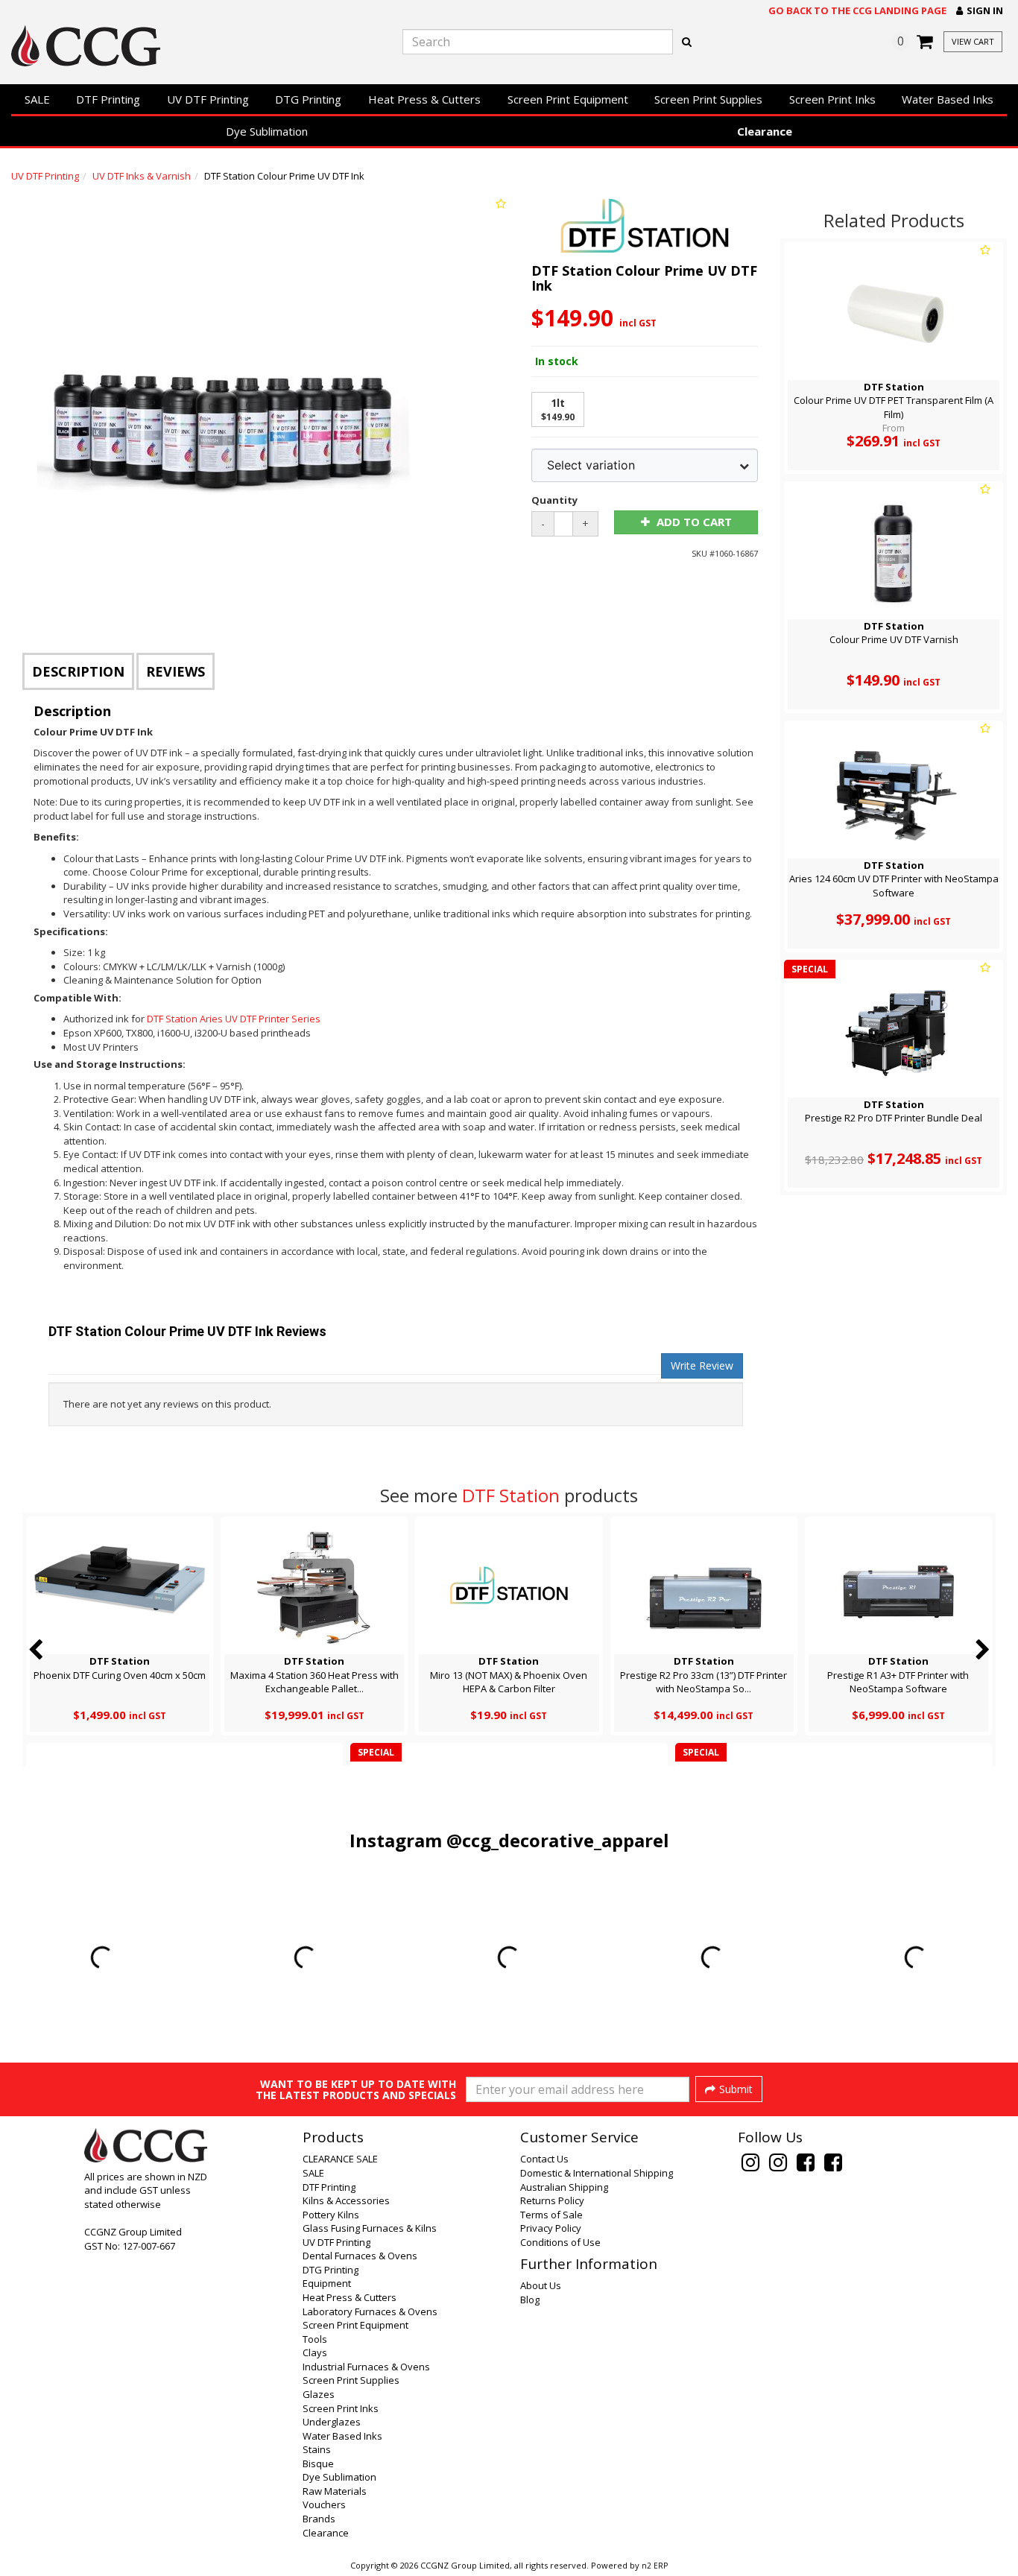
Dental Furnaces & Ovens (360, 2256)
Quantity (554, 500)
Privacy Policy (551, 2228)
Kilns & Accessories (346, 2200)
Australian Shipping (564, 2187)
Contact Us (544, 2159)
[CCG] (170, 46)
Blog (530, 2300)
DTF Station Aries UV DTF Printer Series (234, 1019)
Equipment (327, 2283)
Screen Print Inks (832, 99)
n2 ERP (655, 2566)
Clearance (765, 131)
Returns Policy (552, 2200)
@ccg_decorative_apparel (558, 1840)
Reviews (176, 671)
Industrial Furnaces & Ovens (366, 2367)
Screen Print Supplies (708, 99)
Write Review (702, 1365)
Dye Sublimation (267, 131)
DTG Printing (308, 99)
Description (78, 671)
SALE (37, 99)
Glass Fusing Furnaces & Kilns (370, 2228)
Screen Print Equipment (568, 99)
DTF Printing (108, 99)
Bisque (318, 2463)
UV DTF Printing (208, 99)
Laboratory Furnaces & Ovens (370, 2311)
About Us (541, 2285)
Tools (315, 2339)
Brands (319, 2519)
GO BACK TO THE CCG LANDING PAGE (857, 10)
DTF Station (511, 1495)
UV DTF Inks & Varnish (142, 176)
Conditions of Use (560, 2242)
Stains (317, 2449)
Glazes (319, 2394)
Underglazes (332, 2422)
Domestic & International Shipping (597, 2173)
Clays (315, 2352)
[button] (980, 11)
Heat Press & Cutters (424, 99)
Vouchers (324, 2504)
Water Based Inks (948, 99)
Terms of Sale (551, 2215)
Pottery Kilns (331, 2215)
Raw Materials (335, 2491)
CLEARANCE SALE (340, 2159)
